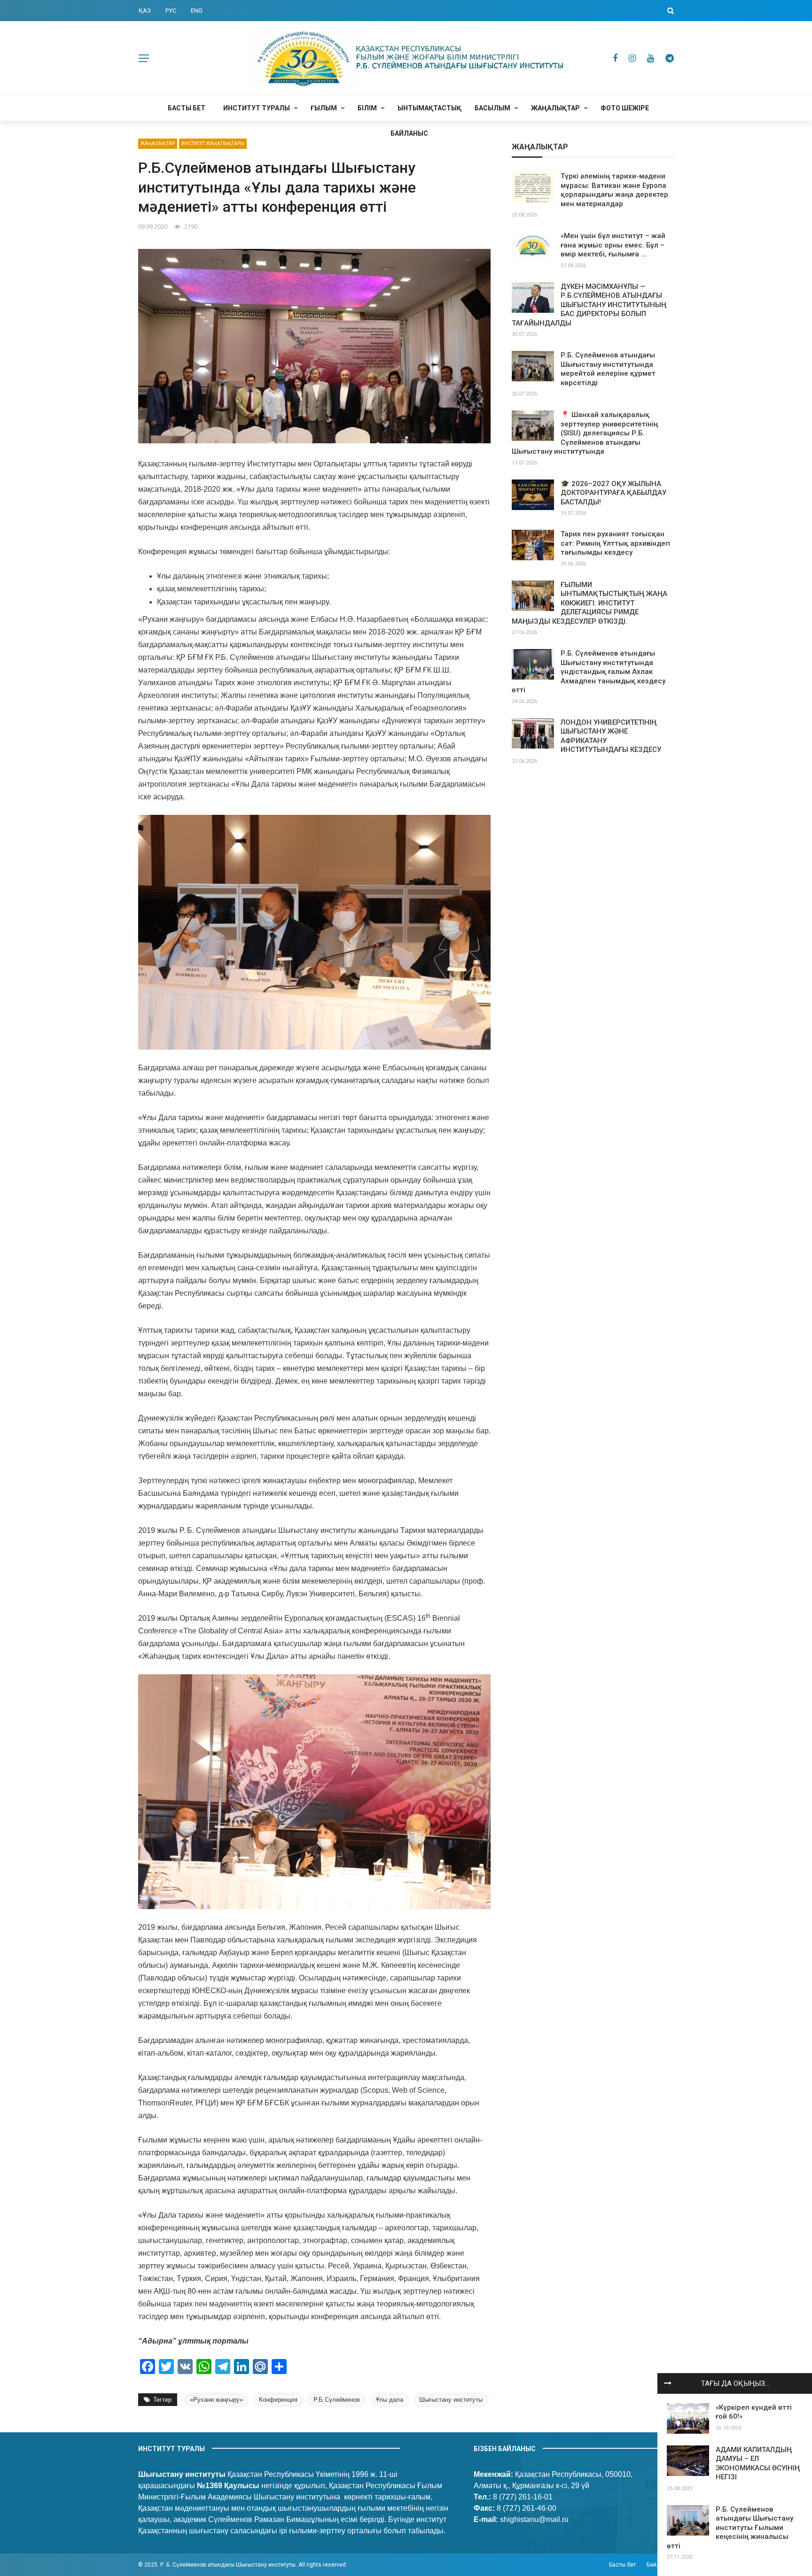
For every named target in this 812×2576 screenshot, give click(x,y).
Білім (367, 108)
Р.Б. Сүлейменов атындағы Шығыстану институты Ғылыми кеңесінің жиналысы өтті (730, 2528)
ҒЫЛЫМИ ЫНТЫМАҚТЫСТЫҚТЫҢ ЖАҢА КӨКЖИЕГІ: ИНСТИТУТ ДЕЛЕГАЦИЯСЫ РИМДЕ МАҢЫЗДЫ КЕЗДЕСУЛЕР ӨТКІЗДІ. (589, 603)
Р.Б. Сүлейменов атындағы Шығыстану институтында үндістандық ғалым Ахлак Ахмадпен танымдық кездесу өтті (589, 672)
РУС (171, 11)
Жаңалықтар (555, 108)
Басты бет (187, 108)
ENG (197, 11)
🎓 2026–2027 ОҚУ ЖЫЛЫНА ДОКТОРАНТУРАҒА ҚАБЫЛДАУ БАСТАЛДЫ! (613, 493)
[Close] (668, 2383)
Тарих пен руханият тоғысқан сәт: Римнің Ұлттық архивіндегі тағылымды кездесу (615, 543)
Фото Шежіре (625, 108)
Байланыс (409, 133)
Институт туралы (257, 108)
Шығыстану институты (451, 2400)
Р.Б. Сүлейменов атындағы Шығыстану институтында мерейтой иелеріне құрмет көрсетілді (608, 369)
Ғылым (324, 108)
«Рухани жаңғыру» (216, 2400)
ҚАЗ (145, 11)
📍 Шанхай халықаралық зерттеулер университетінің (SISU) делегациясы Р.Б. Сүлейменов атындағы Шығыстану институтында (585, 433)
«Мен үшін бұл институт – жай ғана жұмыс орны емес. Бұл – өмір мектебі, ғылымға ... (613, 245)
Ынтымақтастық (429, 108)
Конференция (278, 2400)
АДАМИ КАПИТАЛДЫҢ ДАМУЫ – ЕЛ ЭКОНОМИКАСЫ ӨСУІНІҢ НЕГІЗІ (758, 2464)
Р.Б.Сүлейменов (337, 2400)
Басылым (492, 108)
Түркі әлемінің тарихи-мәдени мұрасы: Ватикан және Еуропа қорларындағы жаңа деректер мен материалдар (614, 190)
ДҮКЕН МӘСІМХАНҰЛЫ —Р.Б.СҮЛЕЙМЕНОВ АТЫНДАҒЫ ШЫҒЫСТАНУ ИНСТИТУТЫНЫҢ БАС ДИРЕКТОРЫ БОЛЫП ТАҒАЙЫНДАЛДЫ (589, 305)
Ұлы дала (390, 2400)
